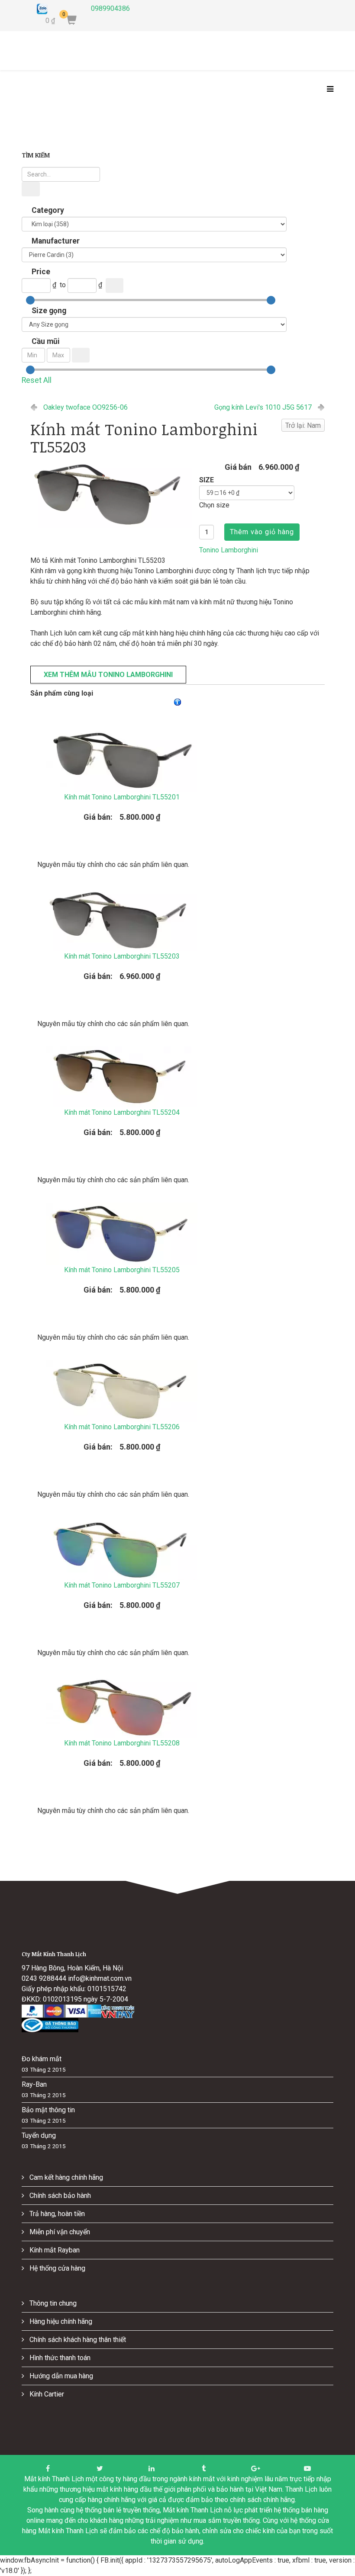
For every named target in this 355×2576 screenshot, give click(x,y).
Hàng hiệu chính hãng (60, 2321)
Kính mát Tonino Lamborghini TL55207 (122, 1585)
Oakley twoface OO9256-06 (86, 407)
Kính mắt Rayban (54, 2250)
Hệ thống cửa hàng (56, 2268)
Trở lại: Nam (303, 425)
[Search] (31, 189)
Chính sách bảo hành (59, 2196)
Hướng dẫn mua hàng (60, 2376)
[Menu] (328, 90)
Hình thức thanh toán (59, 2358)
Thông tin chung (52, 2303)
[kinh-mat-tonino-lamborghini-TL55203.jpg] (111, 493)
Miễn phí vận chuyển (59, 2232)
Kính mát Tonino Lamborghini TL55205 (122, 1270)
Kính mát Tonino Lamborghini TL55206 (122, 1427)
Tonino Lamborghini (229, 550)
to (63, 285)
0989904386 (110, 8)
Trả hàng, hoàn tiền (56, 2214)
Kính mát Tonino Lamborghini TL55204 (122, 1112)
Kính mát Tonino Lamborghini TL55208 (122, 1743)
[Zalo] (57, 9)
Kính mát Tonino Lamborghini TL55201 (122, 797)
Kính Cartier (46, 2394)
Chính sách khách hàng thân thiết (77, 2340)
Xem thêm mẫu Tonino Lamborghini (108, 675)
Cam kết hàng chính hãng (65, 2177)
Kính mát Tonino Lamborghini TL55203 (122, 956)
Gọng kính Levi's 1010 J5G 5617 (263, 407)
